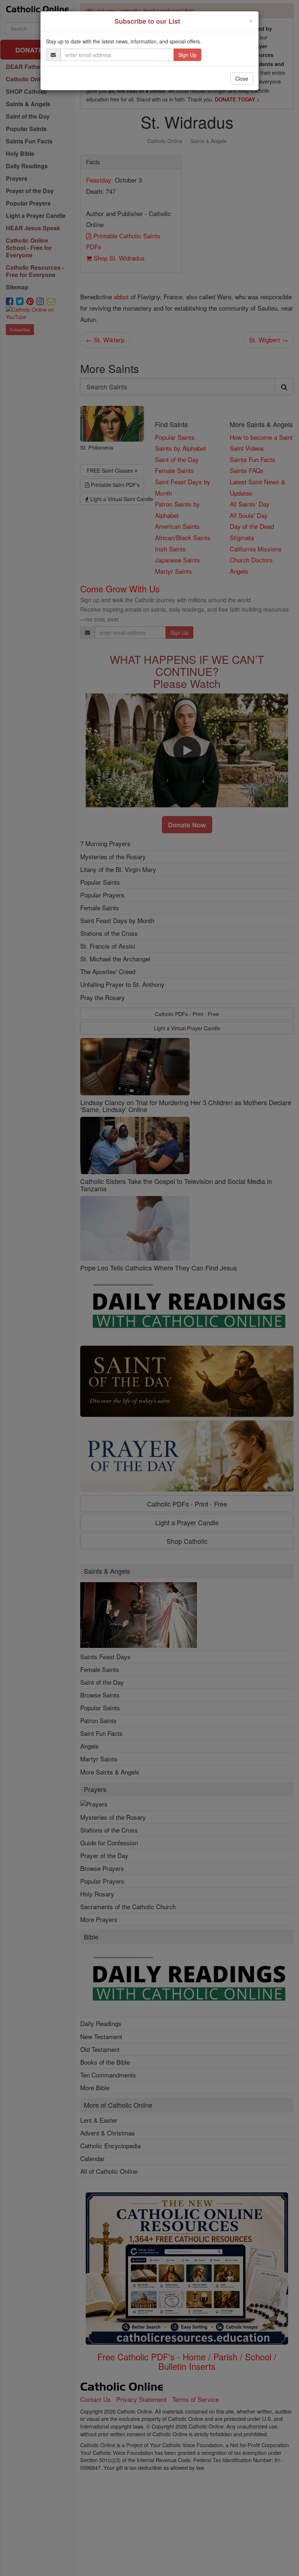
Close (242, 78)
